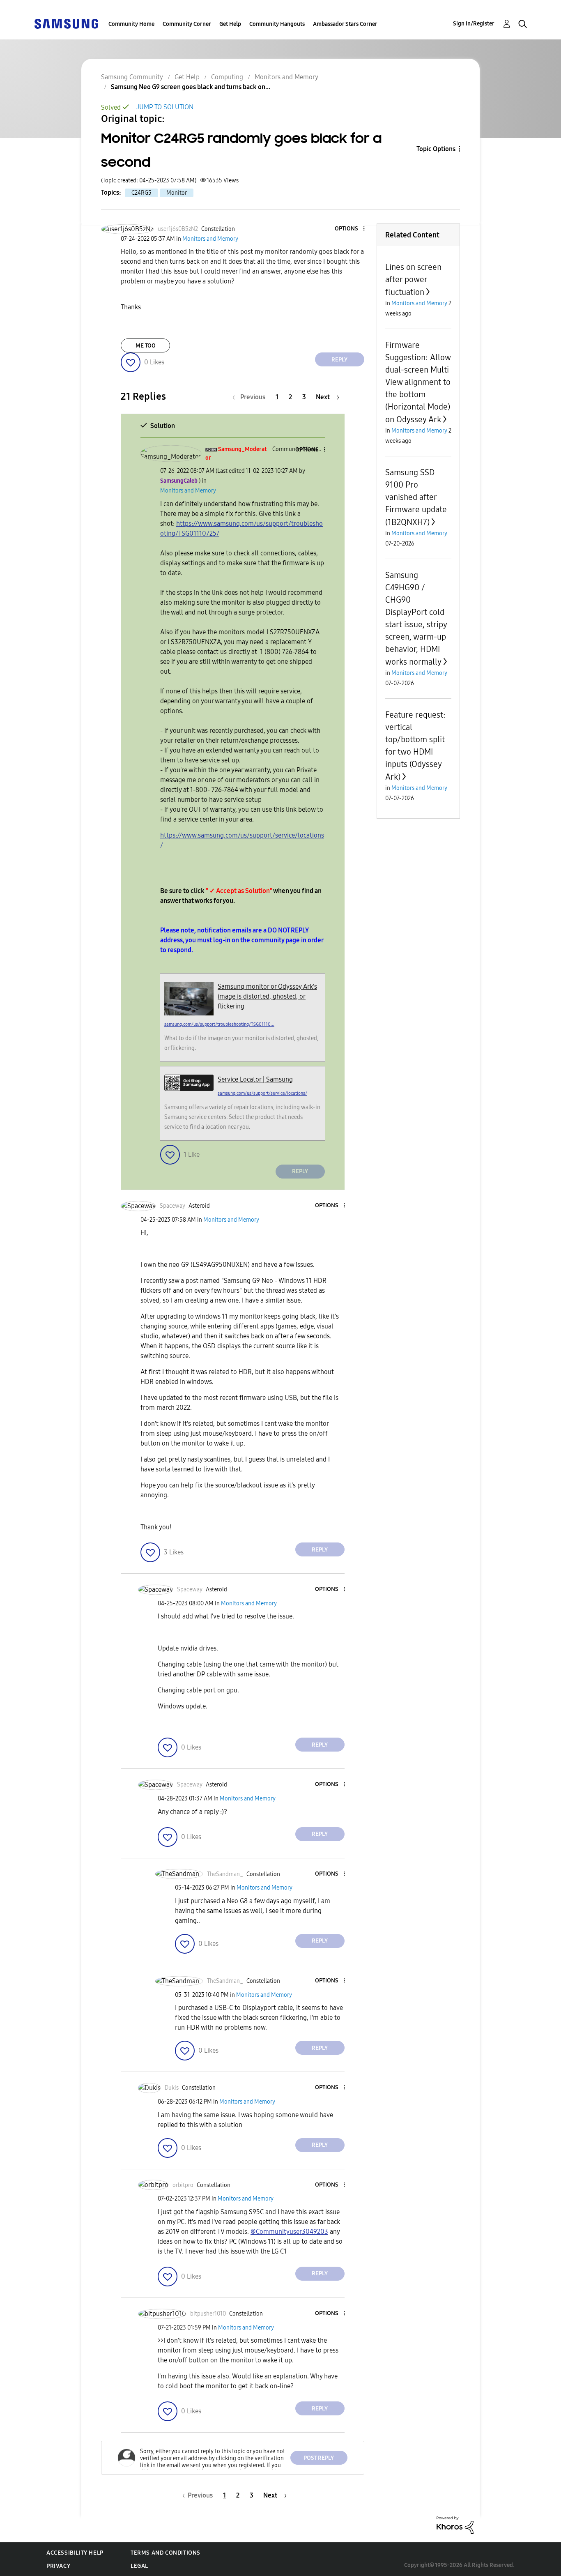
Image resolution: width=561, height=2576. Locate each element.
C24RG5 (141, 193)
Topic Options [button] (436, 149)
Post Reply (319, 2458)
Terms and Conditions (166, 2553)
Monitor (177, 193)
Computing (227, 77)
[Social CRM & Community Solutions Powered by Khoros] (455, 2524)
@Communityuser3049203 (289, 2232)
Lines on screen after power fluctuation (413, 280)
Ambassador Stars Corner (345, 24)
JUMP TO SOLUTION (165, 107)
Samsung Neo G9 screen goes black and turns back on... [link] (191, 87)
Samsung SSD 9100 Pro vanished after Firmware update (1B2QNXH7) (416, 497)
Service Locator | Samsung (255, 1079)
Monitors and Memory (286, 77)
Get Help (230, 24)
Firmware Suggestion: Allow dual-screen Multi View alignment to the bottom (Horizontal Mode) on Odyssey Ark (418, 382)
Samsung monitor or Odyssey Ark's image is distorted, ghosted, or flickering (267, 996)
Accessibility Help (75, 2553)
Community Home (131, 24)
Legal (139, 2566)
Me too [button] (146, 346)
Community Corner (187, 24)
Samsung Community (132, 77)
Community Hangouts (277, 24)
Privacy (58, 2566)
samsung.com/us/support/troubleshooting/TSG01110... (219, 1024)
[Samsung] (66, 23)
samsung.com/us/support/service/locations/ (262, 1093)
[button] (350, 229)
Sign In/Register (474, 24)
